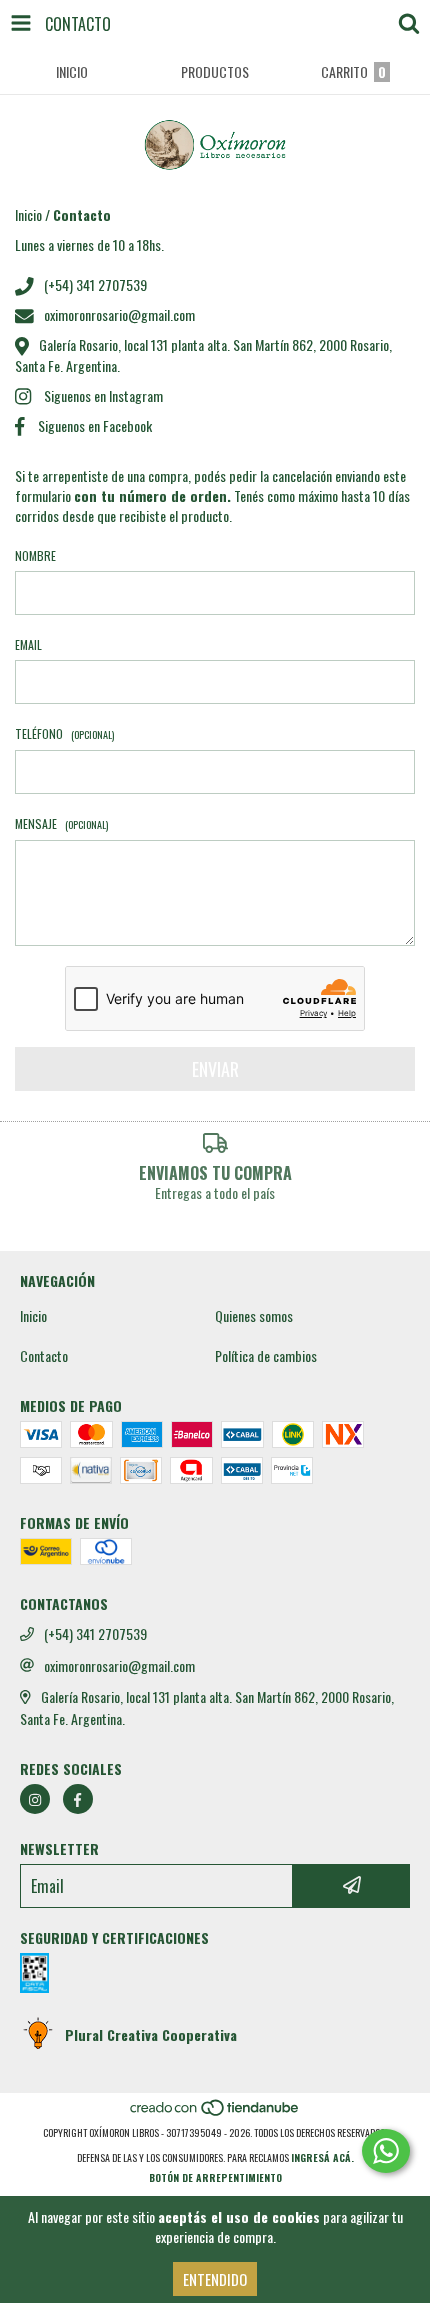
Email (28, 644)
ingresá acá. (322, 2157)
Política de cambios (266, 1356)
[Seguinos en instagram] (35, 1799)
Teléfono (64, 733)
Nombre (35, 555)
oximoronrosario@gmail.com (119, 314)
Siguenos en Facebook (95, 425)
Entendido (215, 2279)
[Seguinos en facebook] (78, 1799)
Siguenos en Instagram (103, 395)
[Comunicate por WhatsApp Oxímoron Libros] (386, 2151)
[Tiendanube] (215, 2112)
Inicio (28, 214)
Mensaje (61, 823)
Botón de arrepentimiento (215, 2177)
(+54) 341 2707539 (95, 284)
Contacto (44, 1356)
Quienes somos (254, 1316)
